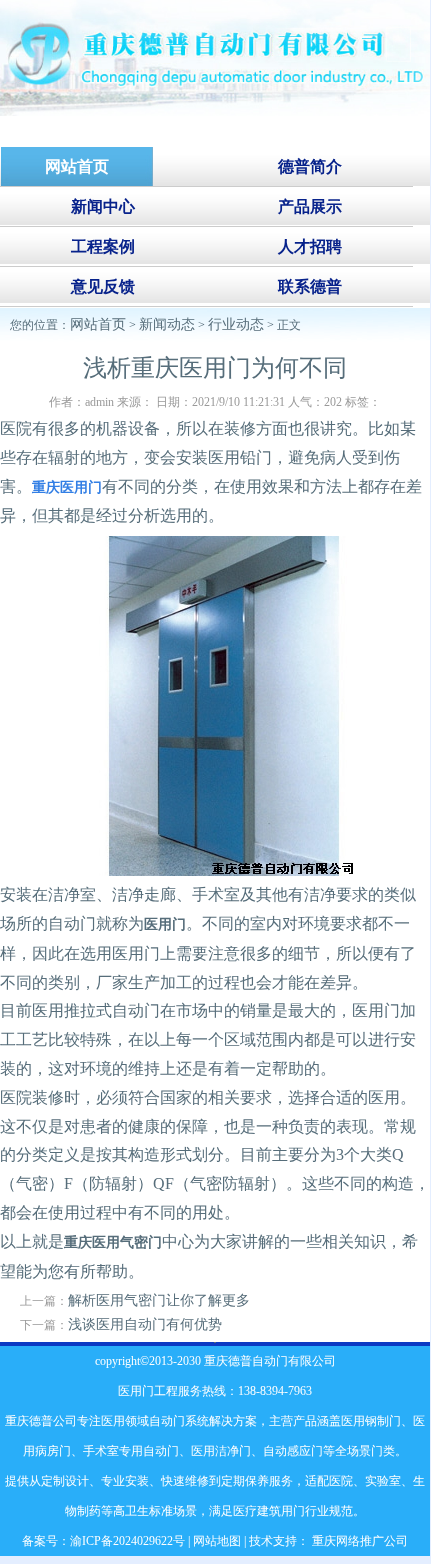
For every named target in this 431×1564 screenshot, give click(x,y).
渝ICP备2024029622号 (127, 1541)
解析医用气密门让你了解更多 (159, 1300)
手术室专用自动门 (131, 1451)
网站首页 (98, 324)
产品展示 (310, 206)
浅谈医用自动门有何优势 (145, 1324)
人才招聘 (310, 246)
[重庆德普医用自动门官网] (215, 111)
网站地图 (217, 1541)
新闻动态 (167, 324)
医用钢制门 (371, 1421)
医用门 (165, 924)
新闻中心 (103, 206)
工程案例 (103, 246)
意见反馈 (103, 286)
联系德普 (310, 286)
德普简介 (310, 166)
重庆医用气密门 (113, 1242)
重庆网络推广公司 (358, 1541)
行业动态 (236, 324)
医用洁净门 (221, 1451)
